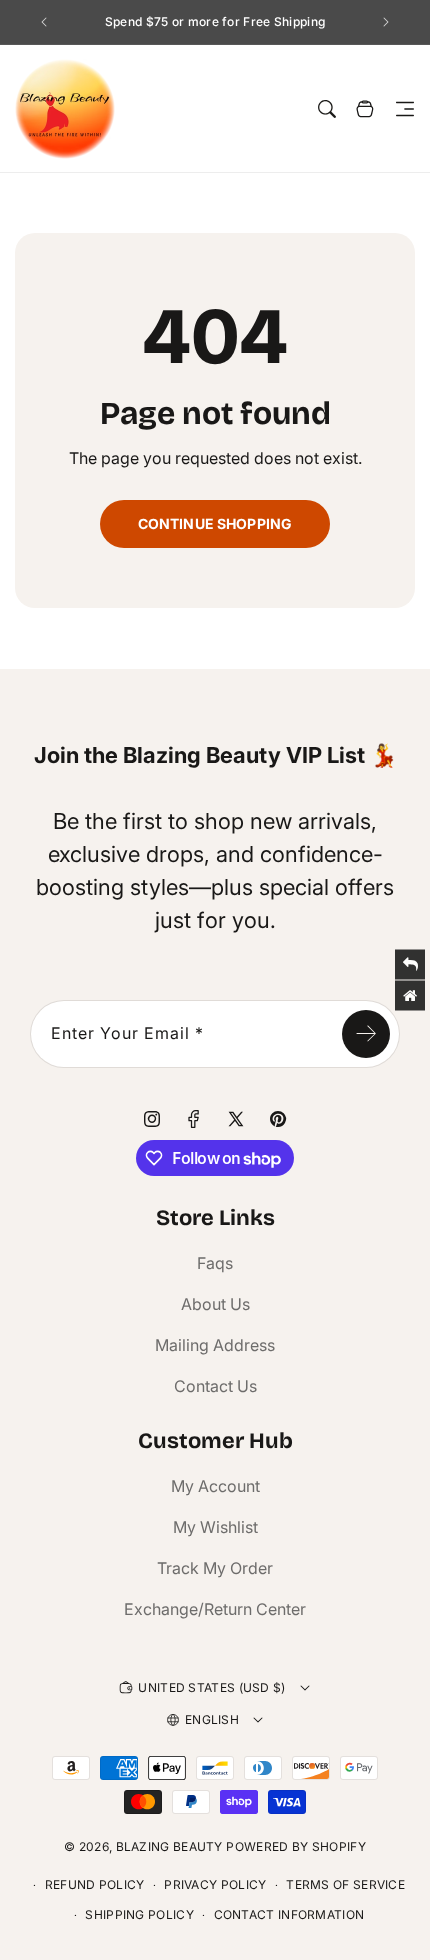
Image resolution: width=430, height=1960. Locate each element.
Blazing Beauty (169, 1846)
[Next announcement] (386, 22)
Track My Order (215, 1568)
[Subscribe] (366, 1034)
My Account (215, 1486)
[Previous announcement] (44, 22)
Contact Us (215, 1386)
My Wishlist (215, 1527)
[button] (405, 109)
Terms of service (345, 1884)
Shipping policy (139, 1914)
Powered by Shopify (295, 1846)
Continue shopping (215, 523)
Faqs (215, 1263)
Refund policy (95, 1884)
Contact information (289, 1914)
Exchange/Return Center (215, 1609)
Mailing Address (215, 1345)
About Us (215, 1304)
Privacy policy (215, 1884)
